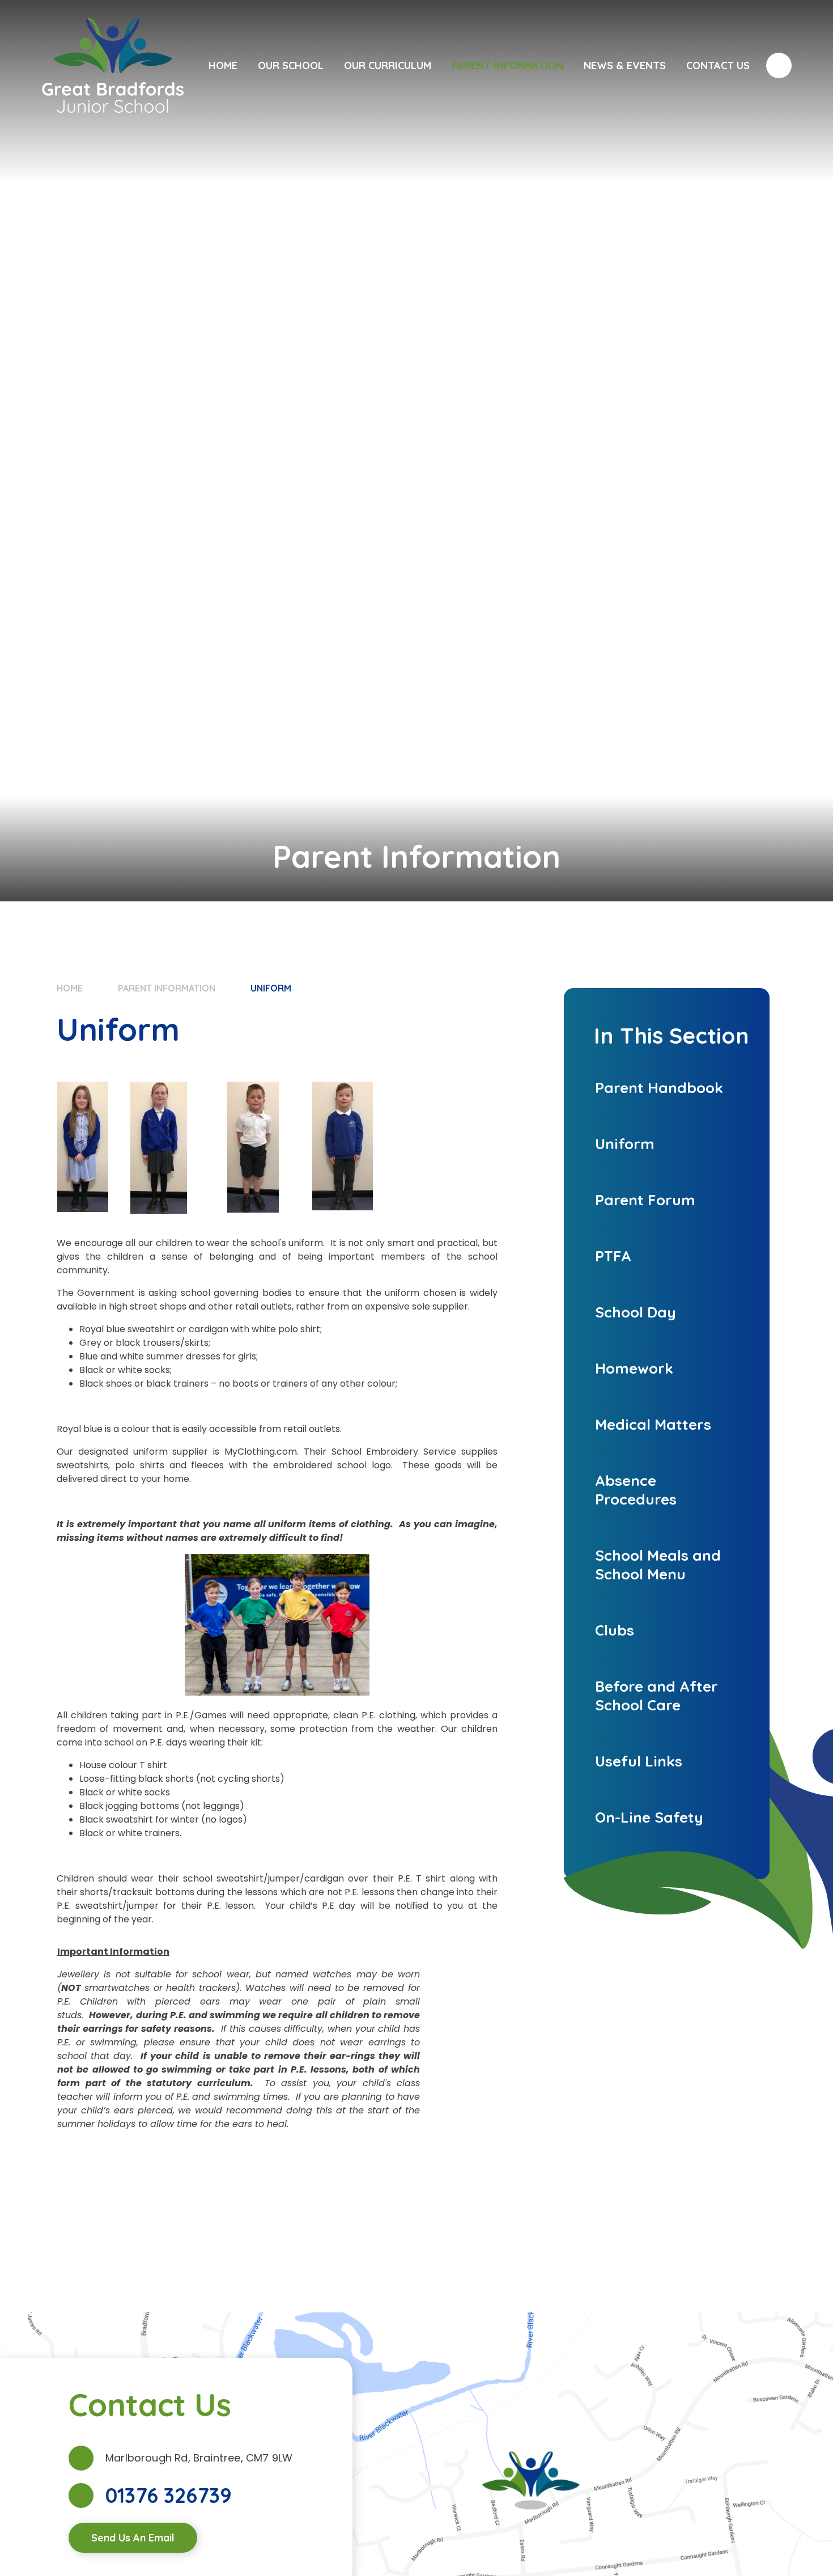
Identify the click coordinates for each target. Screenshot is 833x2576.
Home (70, 988)
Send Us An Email (133, 2538)
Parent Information (167, 988)
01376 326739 (169, 2495)
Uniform (271, 988)
